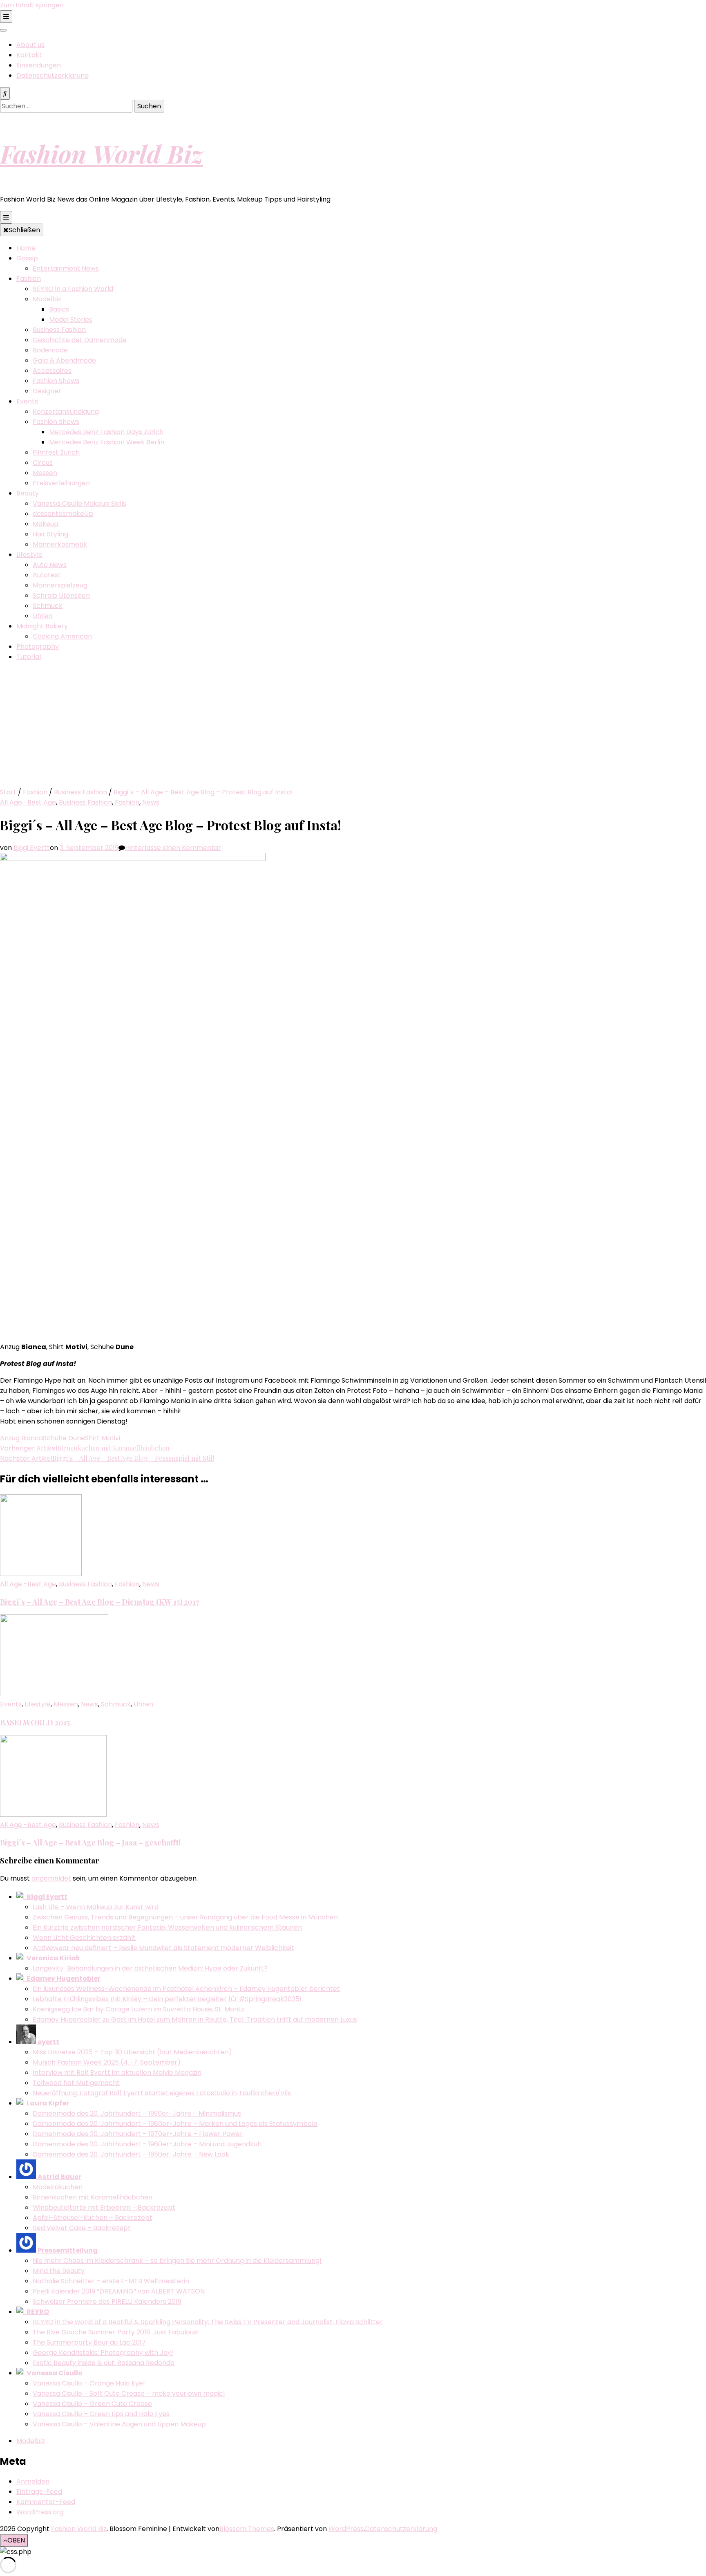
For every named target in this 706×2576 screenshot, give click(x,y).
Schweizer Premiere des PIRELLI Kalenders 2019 (107, 2301)
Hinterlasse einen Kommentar (173, 848)
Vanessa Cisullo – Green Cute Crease (92, 2404)
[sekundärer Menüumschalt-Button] (6, 17)
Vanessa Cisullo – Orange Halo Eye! (89, 2383)
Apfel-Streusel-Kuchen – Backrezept (93, 2218)
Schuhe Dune (64, 1438)
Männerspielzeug (60, 585)
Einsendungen (39, 65)
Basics (59, 309)
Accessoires (52, 371)
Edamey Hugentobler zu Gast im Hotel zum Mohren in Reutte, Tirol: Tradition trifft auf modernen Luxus (195, 2019)
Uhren (42, 616)
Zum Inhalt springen (32, 5)
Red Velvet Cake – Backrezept (82, 2228)
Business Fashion (59, 330)
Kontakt (29, 55)
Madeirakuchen (58, 2187)
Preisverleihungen (61, 483)
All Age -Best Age (28, 802)
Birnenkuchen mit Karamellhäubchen (93, 2197)
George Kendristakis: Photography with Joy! (103, 2353)
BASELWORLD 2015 (35, 1722)
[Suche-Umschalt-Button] (5, 93)
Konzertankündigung (66, 411)
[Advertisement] (353, 726)
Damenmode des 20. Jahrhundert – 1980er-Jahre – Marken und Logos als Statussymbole (175, 2124)
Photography (38, 647)
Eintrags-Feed (39, 2492)
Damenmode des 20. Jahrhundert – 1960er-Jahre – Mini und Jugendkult (147, 2144)
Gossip (27, 258)
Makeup (46, 524)
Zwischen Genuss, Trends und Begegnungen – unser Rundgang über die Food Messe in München (185, 1917)
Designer (47, 391)
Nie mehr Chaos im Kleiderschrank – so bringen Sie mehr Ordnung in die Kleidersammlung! (177, 2261)
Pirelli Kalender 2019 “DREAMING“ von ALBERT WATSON (119, 2291)
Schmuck (48, 606)
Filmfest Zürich (56, 452)
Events (27, 401)
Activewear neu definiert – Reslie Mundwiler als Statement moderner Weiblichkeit (163, 1948)
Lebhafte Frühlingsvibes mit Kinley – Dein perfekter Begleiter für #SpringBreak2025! (167, 1999)
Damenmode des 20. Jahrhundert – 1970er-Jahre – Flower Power (138, 2134)
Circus (43, 463)
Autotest (47, 575)
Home (26, 248)
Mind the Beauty (59, 2271)
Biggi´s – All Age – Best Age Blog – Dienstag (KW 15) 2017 (100, 1602)
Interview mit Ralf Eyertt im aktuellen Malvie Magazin (117, 2073)
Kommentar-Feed (46, 2502)
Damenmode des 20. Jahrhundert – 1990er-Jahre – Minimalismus (137, 2113)
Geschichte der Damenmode (80, 340)
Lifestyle (29, 555)
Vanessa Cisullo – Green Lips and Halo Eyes (101, 2414)
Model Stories (71, 319)
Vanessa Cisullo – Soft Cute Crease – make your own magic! (129, 2393)
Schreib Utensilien (61, 595)
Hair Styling (50, 534)
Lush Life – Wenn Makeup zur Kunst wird (96, 1907)
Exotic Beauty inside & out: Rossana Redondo (104, 2363)
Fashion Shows (56, 381)
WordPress (346, 2529)
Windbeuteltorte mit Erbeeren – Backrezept (104, 2207)
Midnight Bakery (42, 626)
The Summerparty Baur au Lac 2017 (89, 2342)
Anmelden (33, 2481)
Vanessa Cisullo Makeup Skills (79, 503)
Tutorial (29, 657)
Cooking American (62, 636)
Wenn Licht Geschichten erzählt (84, 1938)
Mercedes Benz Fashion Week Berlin (107, 442)
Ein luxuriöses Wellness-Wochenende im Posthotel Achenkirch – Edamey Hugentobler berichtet (186, 1989)
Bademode (50, 350)
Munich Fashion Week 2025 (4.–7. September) (107, 2062)
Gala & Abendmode (64, 360)
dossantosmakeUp (63, 514)
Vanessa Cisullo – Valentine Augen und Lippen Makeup (119, 2424)
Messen (45, 473)
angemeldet (51, 1878)
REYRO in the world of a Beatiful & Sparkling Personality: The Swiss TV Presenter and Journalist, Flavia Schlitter (208, 2322)
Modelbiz (47, 299)
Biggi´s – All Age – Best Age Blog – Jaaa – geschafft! (90, 1842)
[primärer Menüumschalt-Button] (6, 217)
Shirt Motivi (103, 1438)
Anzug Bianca (21, 1438)
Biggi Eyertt (32, 848)
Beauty (28, 493)
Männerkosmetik (60, 544)
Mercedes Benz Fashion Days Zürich (106, 432)
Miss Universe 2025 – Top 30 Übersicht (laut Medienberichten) (132, 2052)
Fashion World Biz (102, 153)
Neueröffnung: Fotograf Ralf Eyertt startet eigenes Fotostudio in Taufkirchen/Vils (162, 2093)
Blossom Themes (247, 2529)
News (151, 802)
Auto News (50, 565)
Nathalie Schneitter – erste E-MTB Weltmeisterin (111, 2281)
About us (30, 45)
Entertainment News (66, 268)
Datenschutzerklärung (53, 75)
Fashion (29, 279)
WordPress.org (40, 2512)
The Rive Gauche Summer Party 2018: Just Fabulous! (116, 2332)
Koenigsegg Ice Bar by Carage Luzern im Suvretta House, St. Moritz (139, 2009)
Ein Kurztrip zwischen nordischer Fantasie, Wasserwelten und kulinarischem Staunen (167, 1927)
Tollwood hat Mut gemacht (76, 2083)
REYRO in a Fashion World (73, 289)
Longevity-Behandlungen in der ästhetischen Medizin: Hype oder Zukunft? (150, 1968)
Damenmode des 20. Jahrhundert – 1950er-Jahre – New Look (131, 2154)
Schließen (24, 230)
